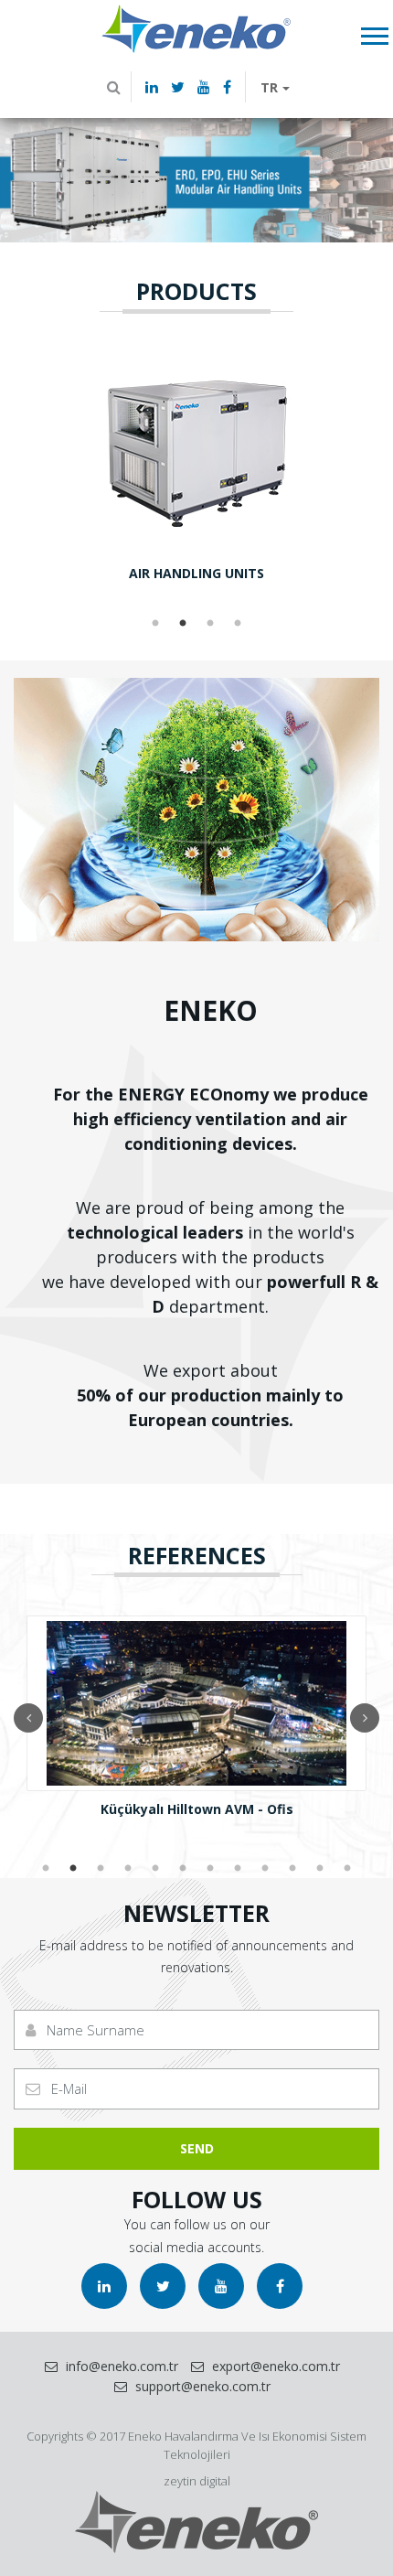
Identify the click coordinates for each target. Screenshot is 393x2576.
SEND (197, 2148)
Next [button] (365, 1718)
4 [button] (238, 624)
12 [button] (347, 1869)
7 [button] (210, 1869)
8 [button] (238, 1869)
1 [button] (155, 624)
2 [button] (183, 624)
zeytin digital (197, 2481)
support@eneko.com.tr (201, 2386)
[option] (196, 178)
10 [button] (292, 1869)
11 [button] (320, 1869)
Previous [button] (28, 1718)
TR (269, 87)
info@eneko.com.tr (120, 2366)
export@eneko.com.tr (274, 2366)
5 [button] (155, 1869)
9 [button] (265, 1869)
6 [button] (183, 1869)
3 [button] (210, 624)
